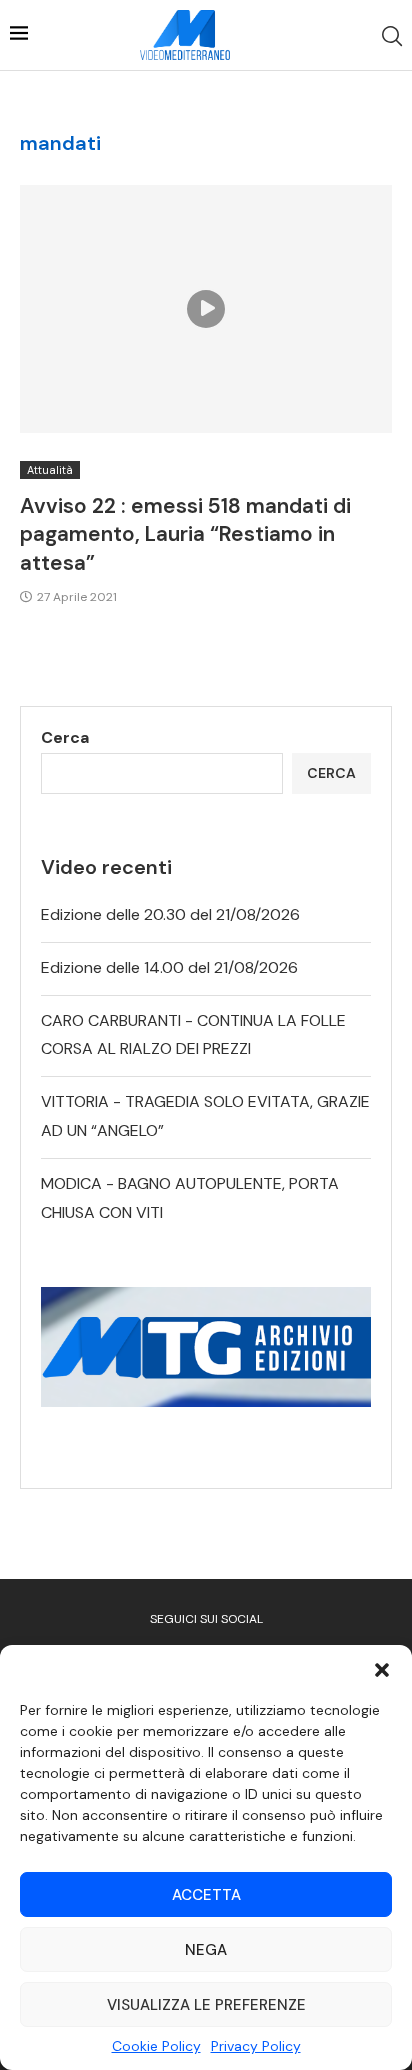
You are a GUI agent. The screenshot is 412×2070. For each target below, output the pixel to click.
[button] (382, 1670)
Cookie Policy (156, 2046)
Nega (206, 1950)
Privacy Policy (256, 2046)
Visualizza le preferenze (206, 2005)
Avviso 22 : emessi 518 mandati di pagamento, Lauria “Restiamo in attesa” (185, 534)
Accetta (206, 1895)
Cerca (65, 737)
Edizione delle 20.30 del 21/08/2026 (170, 914)
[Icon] (206, 309)
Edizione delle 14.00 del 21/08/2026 (169, 967)
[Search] (392, 36)
